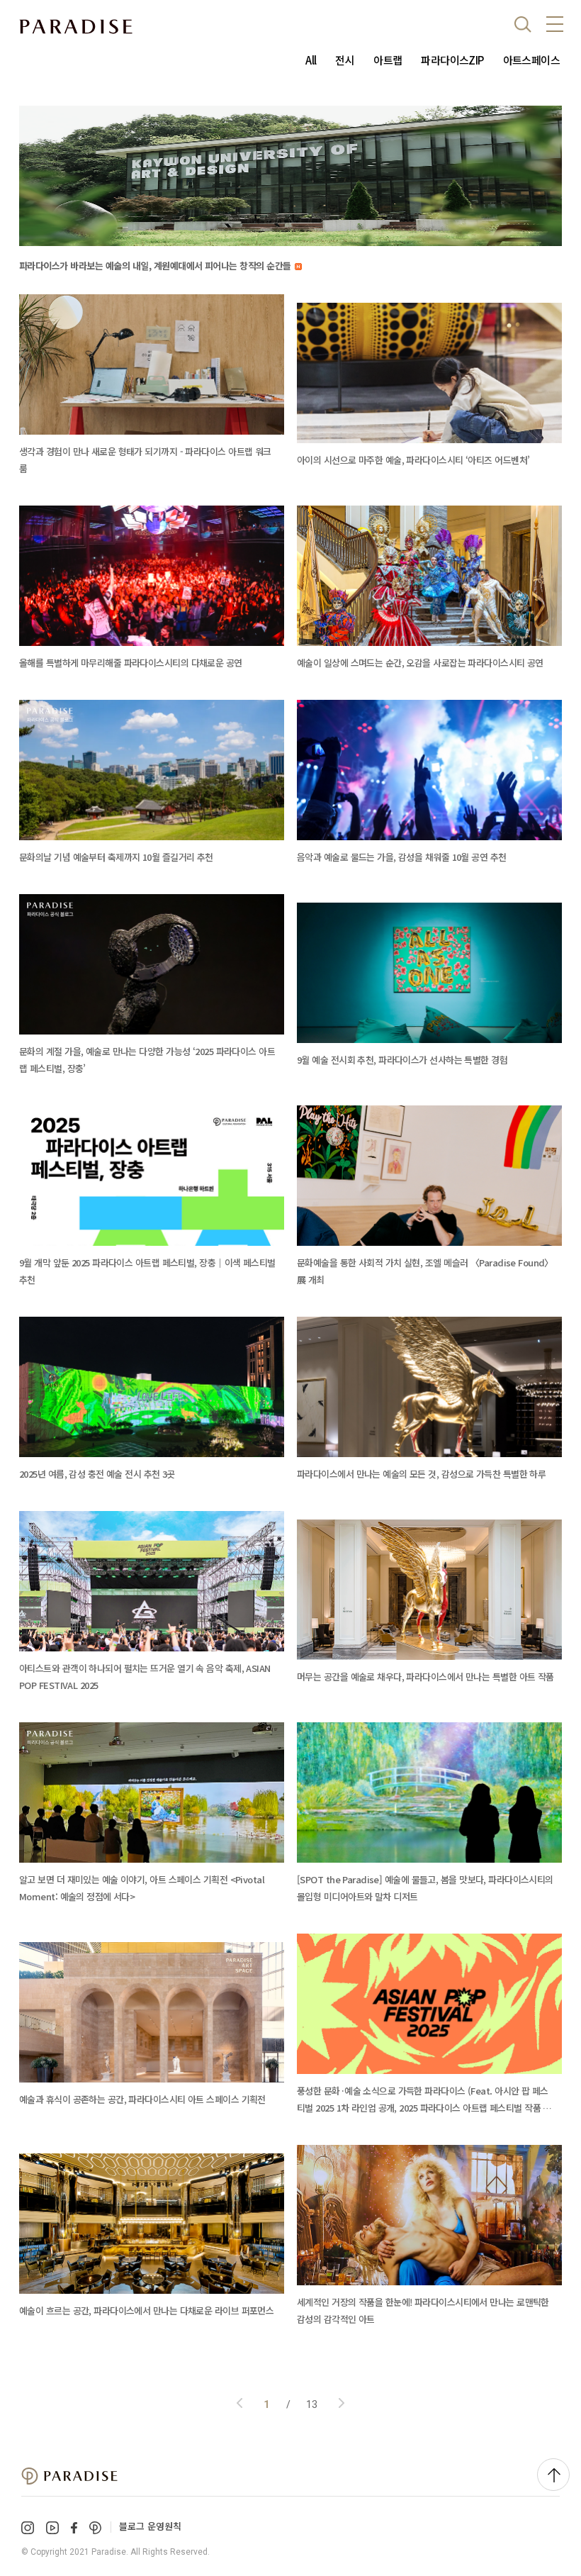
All (311, 60)
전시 (345, 60)
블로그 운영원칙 (150, 2526)
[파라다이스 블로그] (76, 27)
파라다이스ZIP (452, 60)
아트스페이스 (531, 60)
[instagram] (28, 2528)
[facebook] (74, 2527)
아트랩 (388, 60)
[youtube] (52, 2528)
